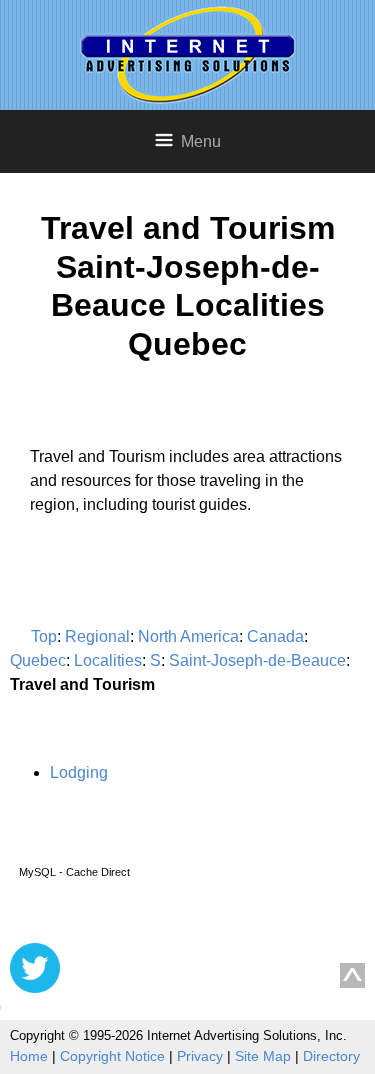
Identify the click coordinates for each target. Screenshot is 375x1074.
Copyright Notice (112, 1056)
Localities (108, 660)
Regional (97, 636)
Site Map (263, 1056)
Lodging (79, 772)
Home (29, 1056)
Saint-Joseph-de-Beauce (257, 660)
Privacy (200, 1056)
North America (188, 636)
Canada (275, 636)
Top (44, 636)
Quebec (38, 660)
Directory (331, 1056)
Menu (201, 141)
